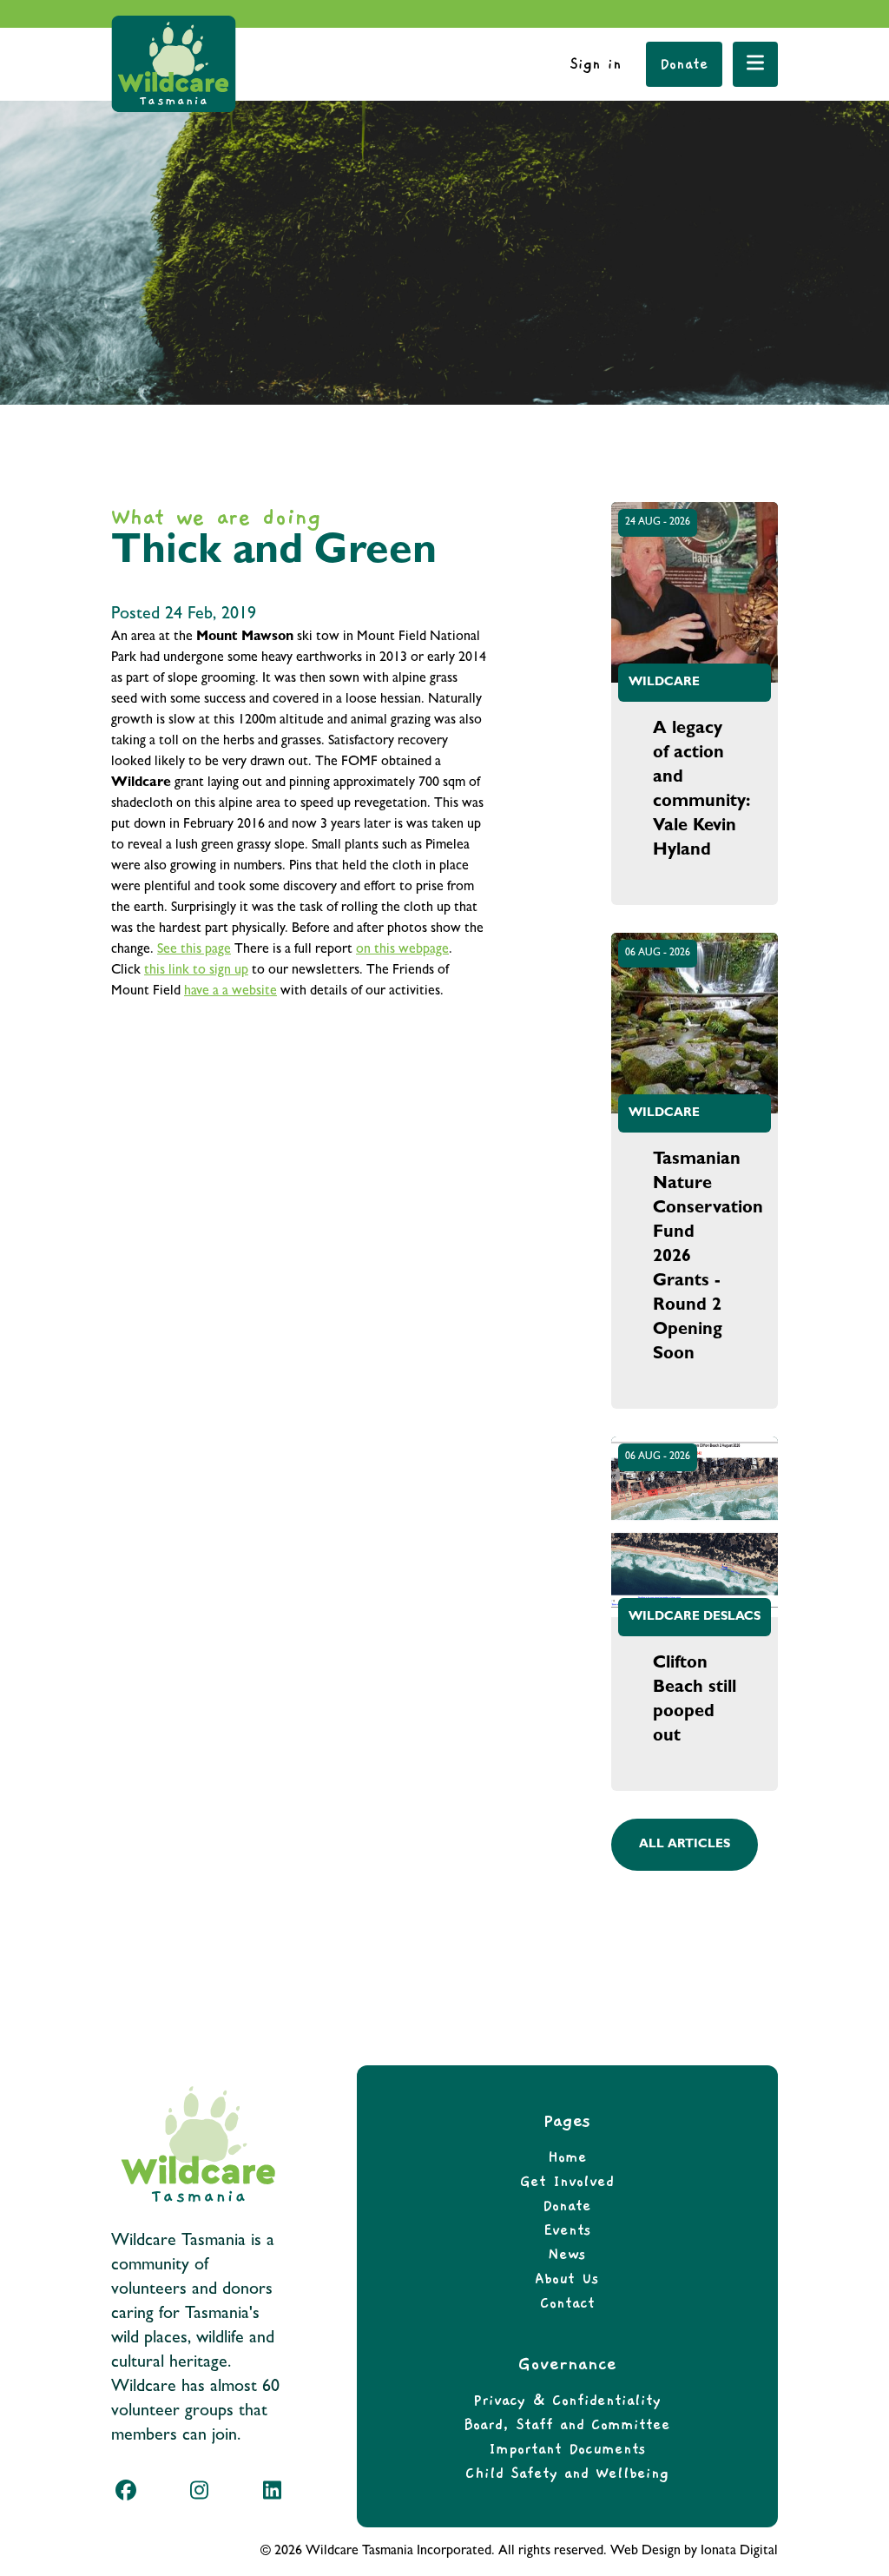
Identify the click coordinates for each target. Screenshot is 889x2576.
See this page (194, 950)
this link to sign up (196, 971)
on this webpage (402, 950)
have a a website (230, 992)
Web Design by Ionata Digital (694, 2552)
